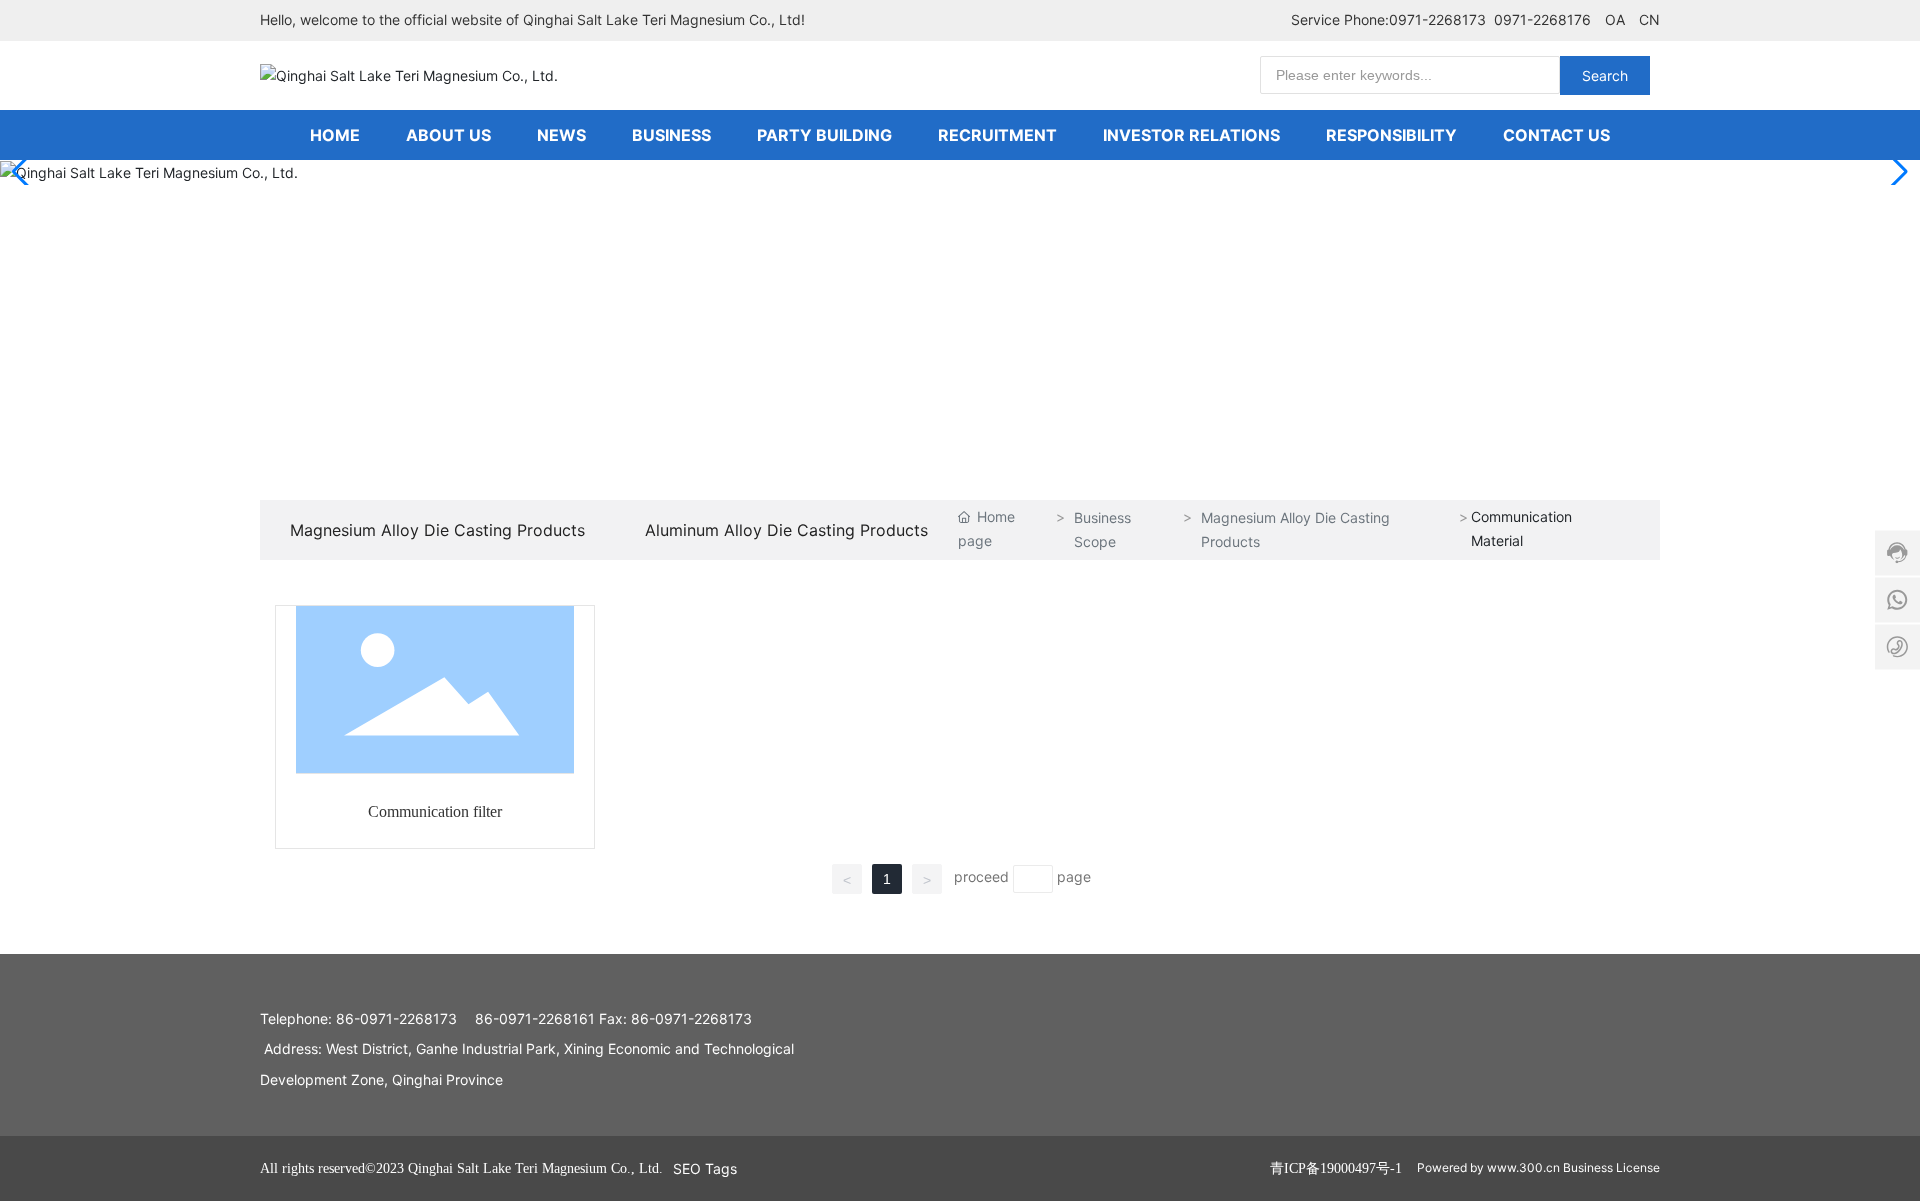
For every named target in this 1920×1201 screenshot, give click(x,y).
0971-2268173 (1437, 19)
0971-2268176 (1542, 19)
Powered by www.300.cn (1488, 1167)
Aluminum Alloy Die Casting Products (786, 530)
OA (1615, 19)
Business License (1611, 1167)
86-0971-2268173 (394, 1018)
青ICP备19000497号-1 (1336, 1168)
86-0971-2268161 (533, 1018)
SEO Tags (705, 1168)
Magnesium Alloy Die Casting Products (437, 530)
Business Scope (1102, 529)
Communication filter (435, 811)
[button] (1896, 172)
